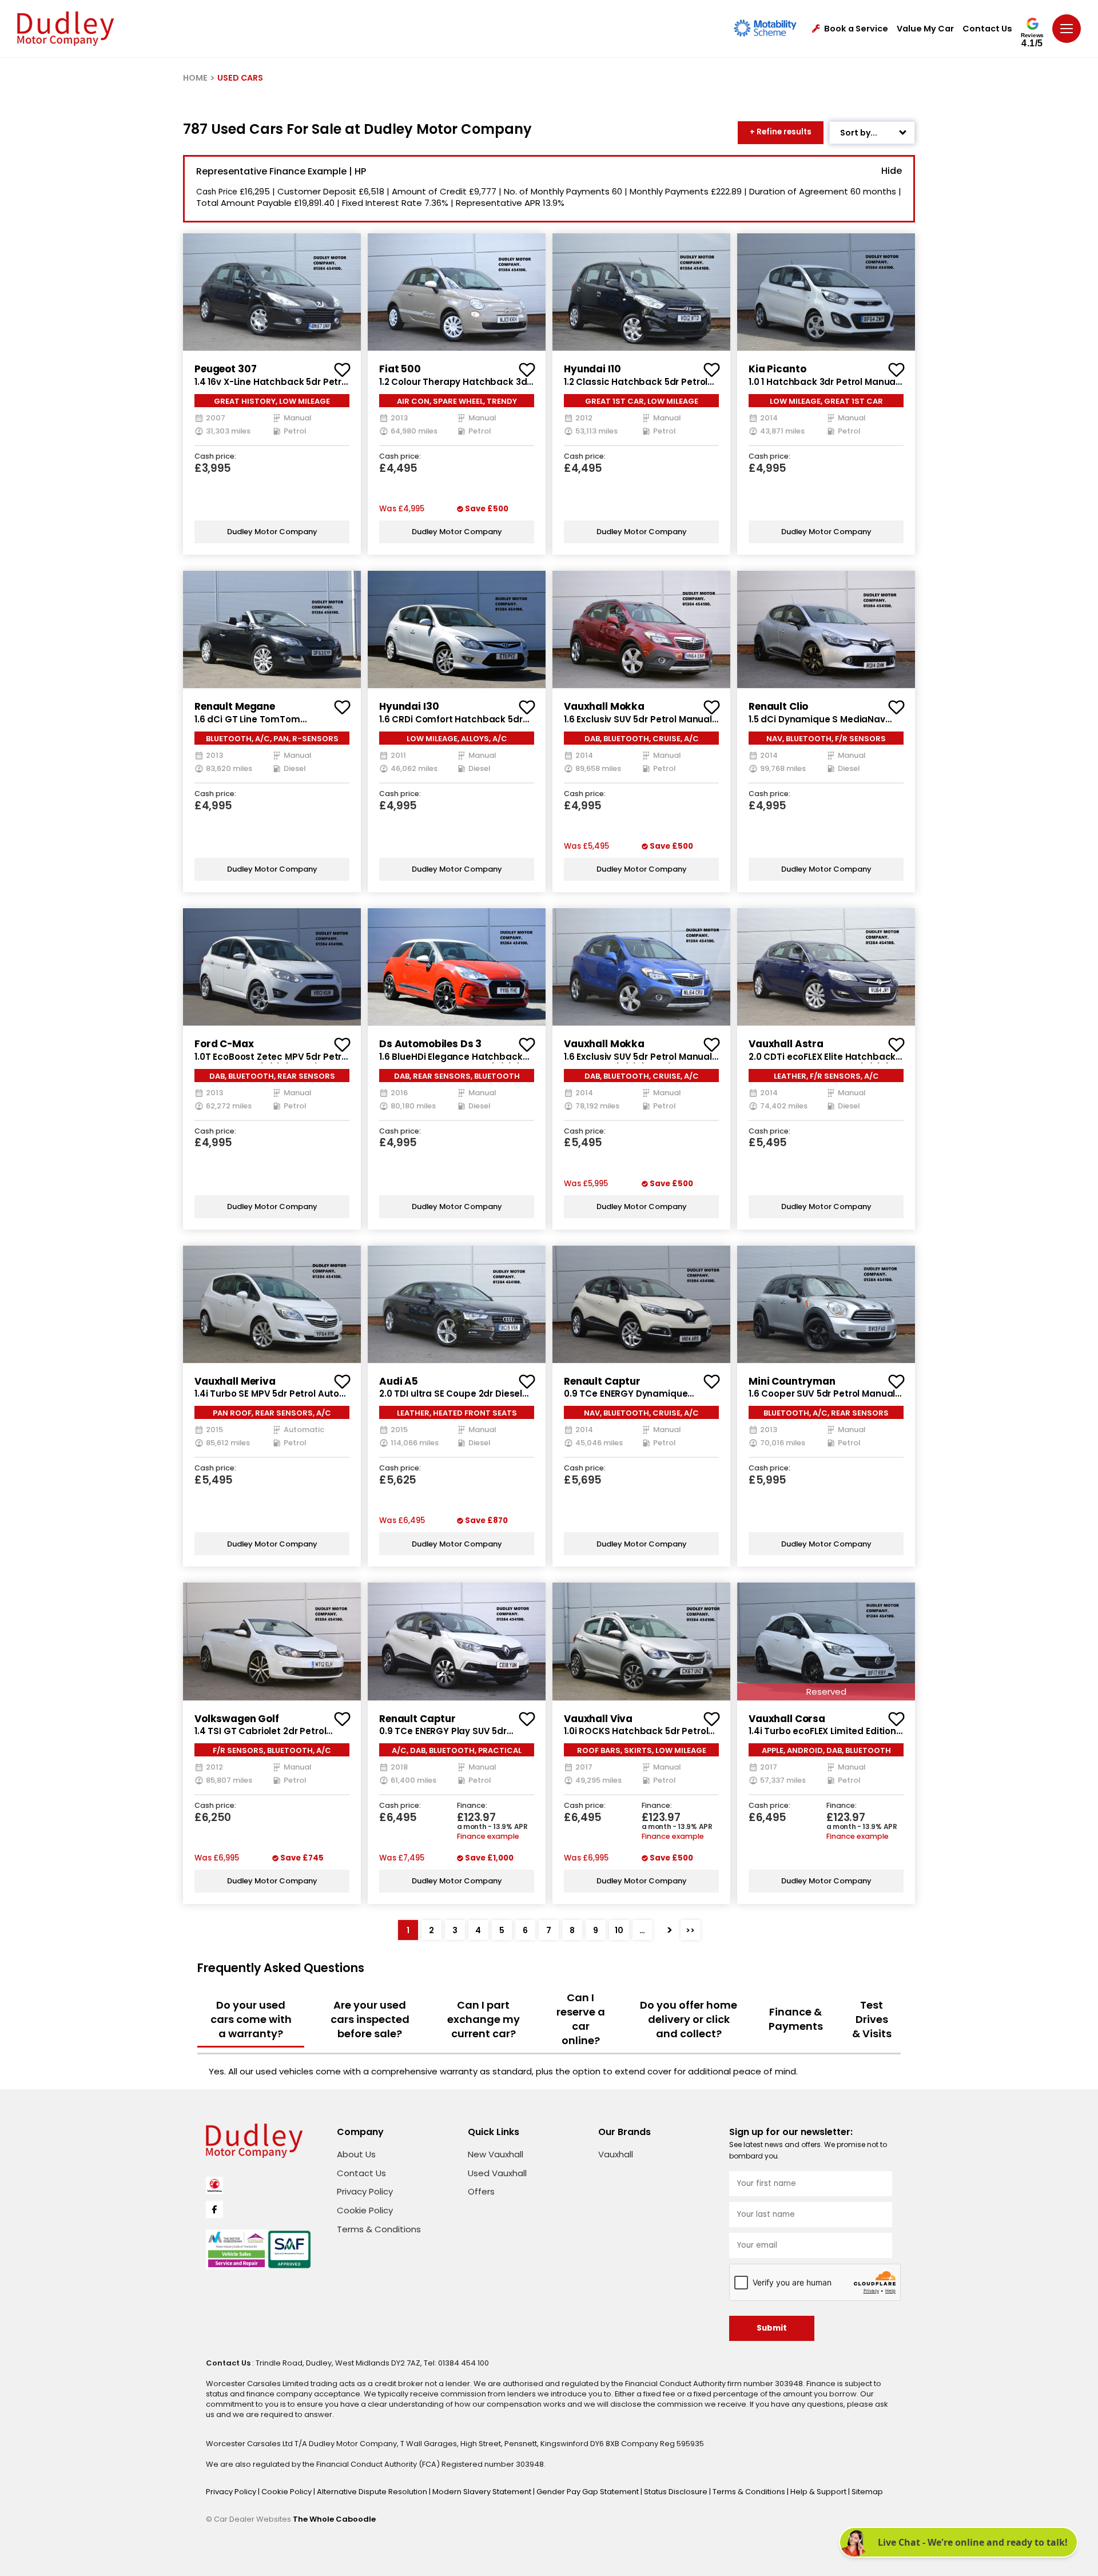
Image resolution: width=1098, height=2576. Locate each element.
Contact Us (987, 29)
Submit (772, 2328)
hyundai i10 (592, 369)
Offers (481, 2191)
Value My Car (925, 29)
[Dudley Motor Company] (65, 29)
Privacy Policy (365, 2191)
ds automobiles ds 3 (430, 1044)
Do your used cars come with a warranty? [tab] (251, 2019)
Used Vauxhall (497, 2173)
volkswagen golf (237, 1719)
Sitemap (867, 2492)
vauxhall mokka (604, 706)
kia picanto (777, 369)
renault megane (235, 706)
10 (619, 1930)
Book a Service (856, 29)
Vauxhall (616, 2154)
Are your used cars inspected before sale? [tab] (370, 2019)
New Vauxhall (496, 2154)
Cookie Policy (365, 2210)
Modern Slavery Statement (483, 2492)
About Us (356, 2154)
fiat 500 (400, 369)
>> (690, 1930)
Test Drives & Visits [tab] (872, 2019)
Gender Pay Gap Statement (588, 2492)
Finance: (472, 1806)
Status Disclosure (677, 2492)
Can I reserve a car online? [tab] (581, 2019)
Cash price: (215, 457)
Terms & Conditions (379, 2229)
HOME (195, 78)
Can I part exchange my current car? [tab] (484, 2019)
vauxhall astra (786, 1044)
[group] (272, 292)
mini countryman (792, 1381)
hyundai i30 (409, 706)
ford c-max (224, 1044)
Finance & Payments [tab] (796, 2019)
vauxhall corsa (787, 1719)
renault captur (602, 1381)
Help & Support (819, 2492)
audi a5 (399, 1381)
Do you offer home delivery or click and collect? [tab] (689, 2019)
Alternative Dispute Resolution (373, 2492)
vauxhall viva (598, 1719)
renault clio (778, 706)
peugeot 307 (225, 369)
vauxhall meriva (235, 1381)
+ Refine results (781, 132)
